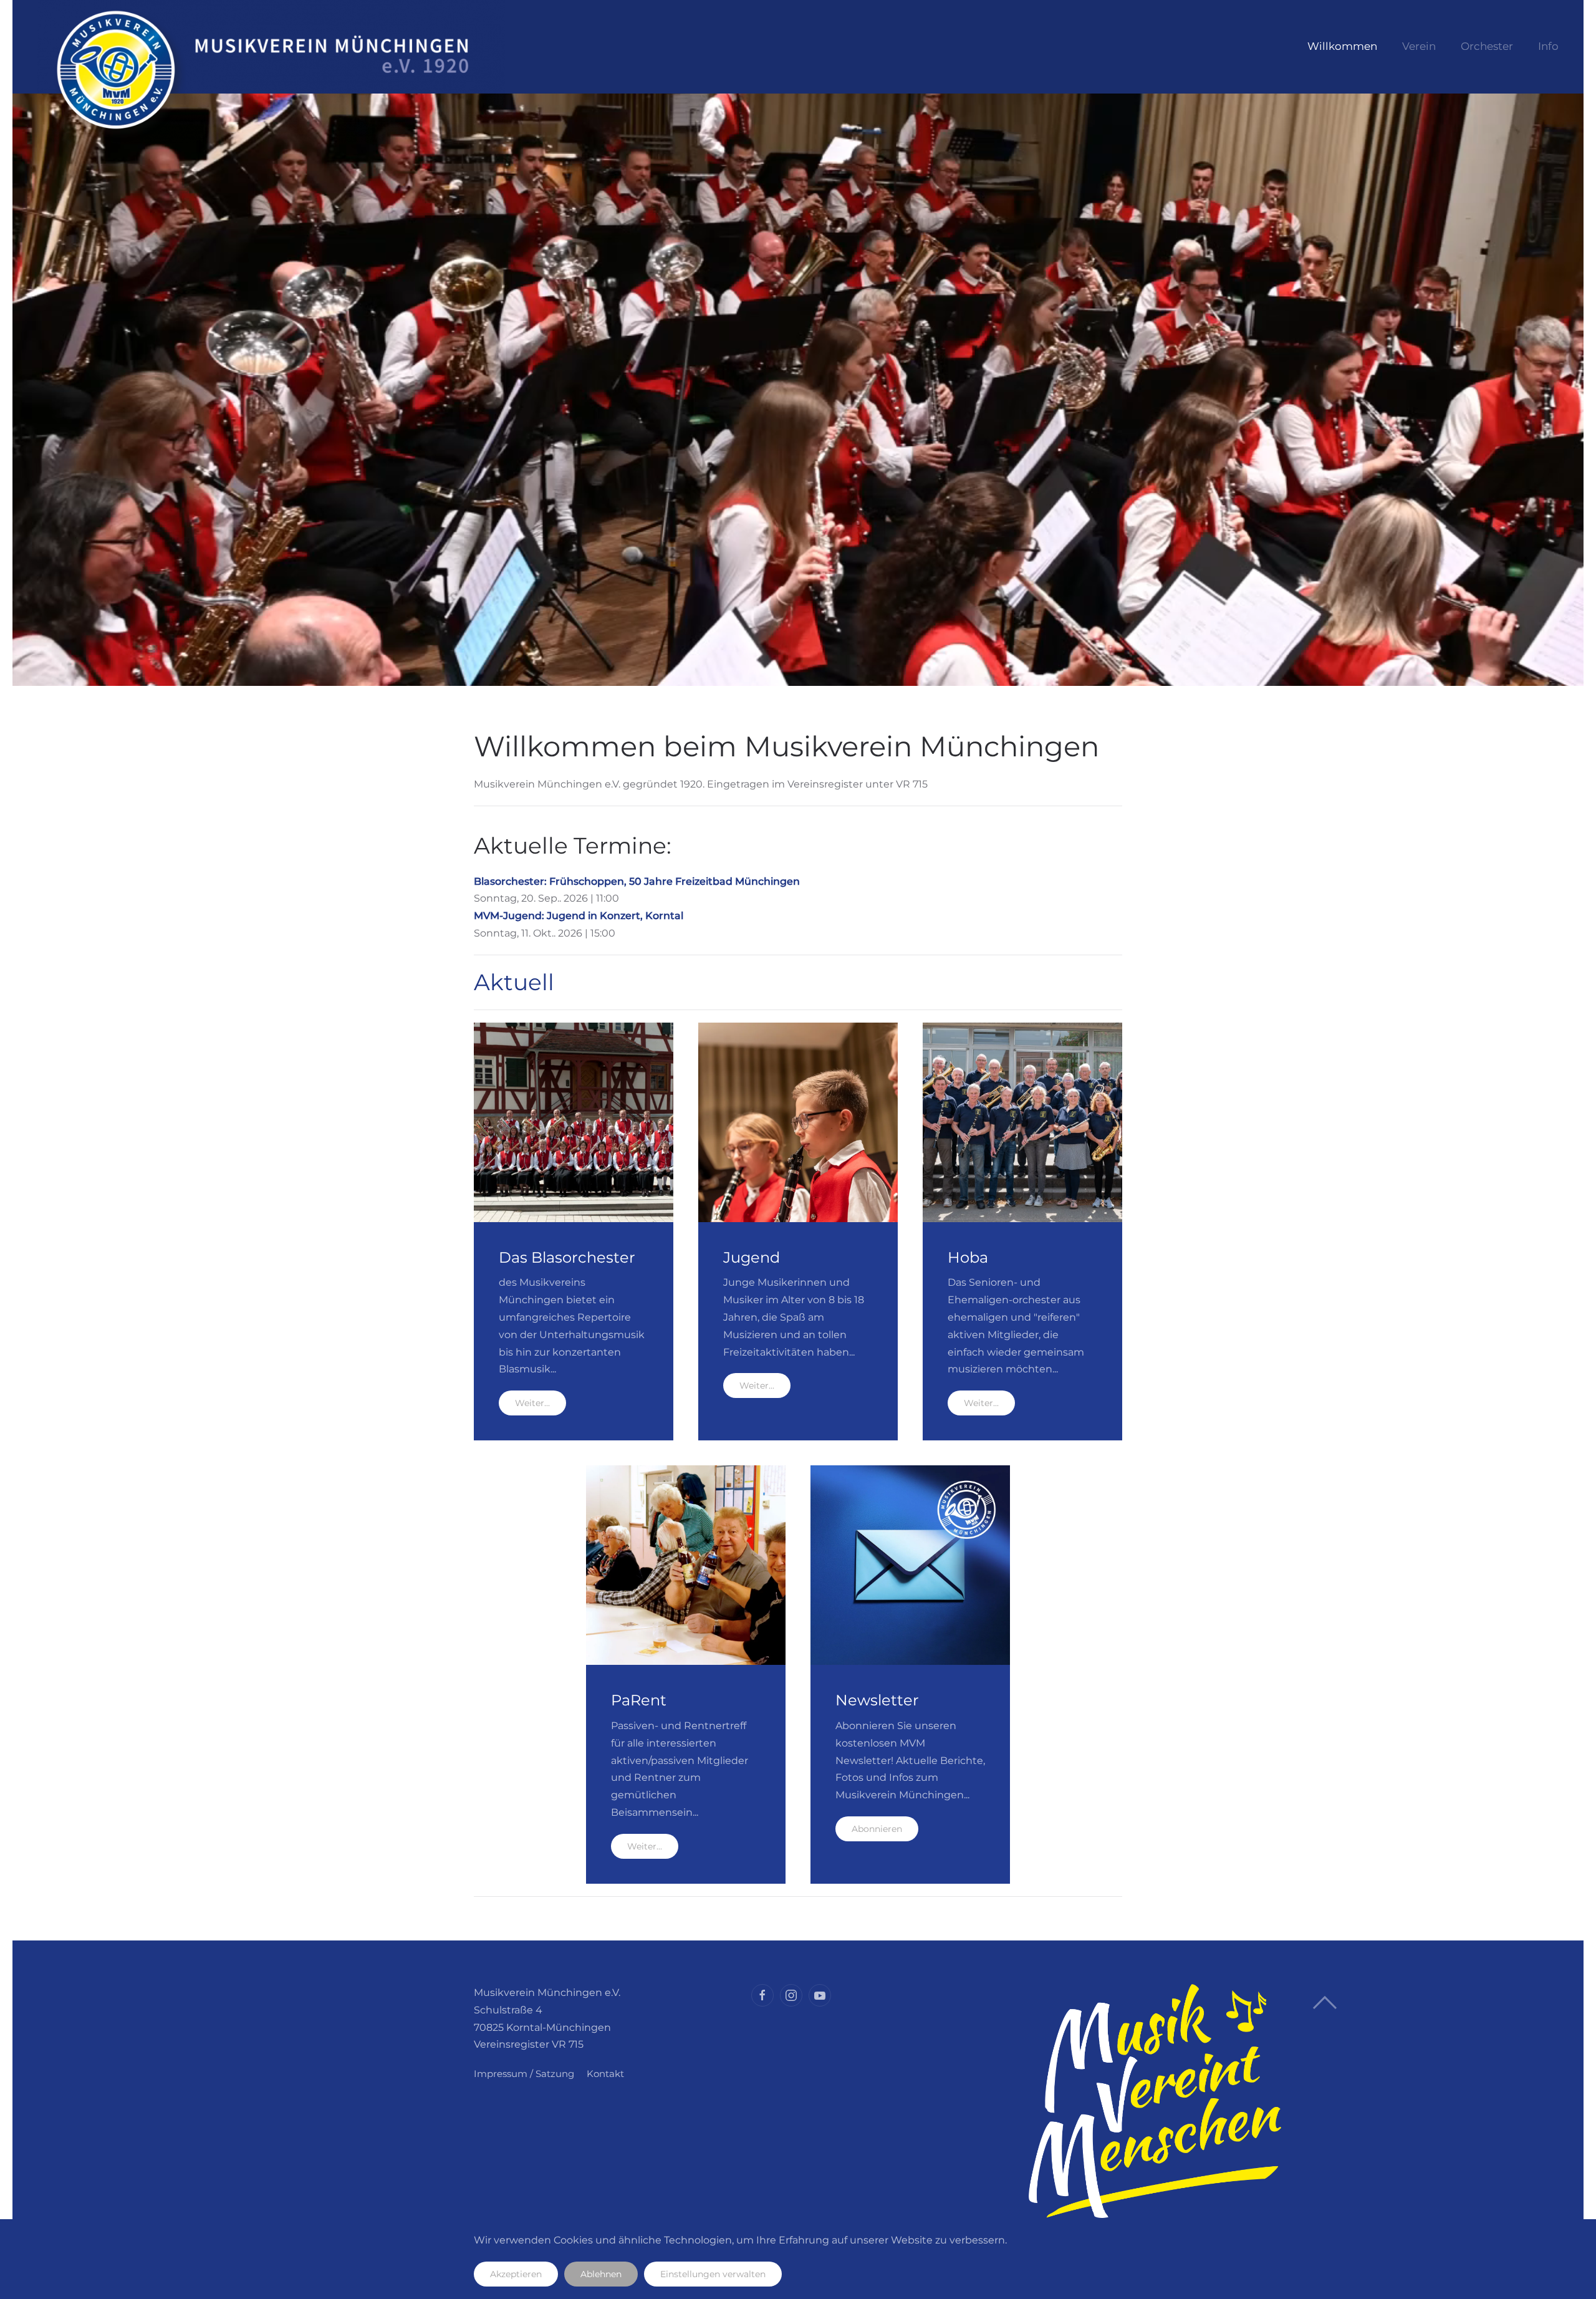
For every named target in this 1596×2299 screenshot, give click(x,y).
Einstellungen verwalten (713, 2274)
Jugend (752, 1257)
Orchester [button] (1487, 46)
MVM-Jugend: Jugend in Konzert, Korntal (579, 916)
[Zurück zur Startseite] (271, 47)
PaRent (639, 1700)
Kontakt (605, 2074)
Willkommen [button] (1342, 46)
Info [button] (1548, 46)
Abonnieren (877, 1829)
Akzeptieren (516, 2274)
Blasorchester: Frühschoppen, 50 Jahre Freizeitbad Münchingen (637, 881)
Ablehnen (601, 2274)
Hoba (968, 1257)
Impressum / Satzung (524, 2074)
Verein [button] (1419, 46)
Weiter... (532, 1403)
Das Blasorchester (567, 1257)
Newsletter (877, 1700)
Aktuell (514, 982)
